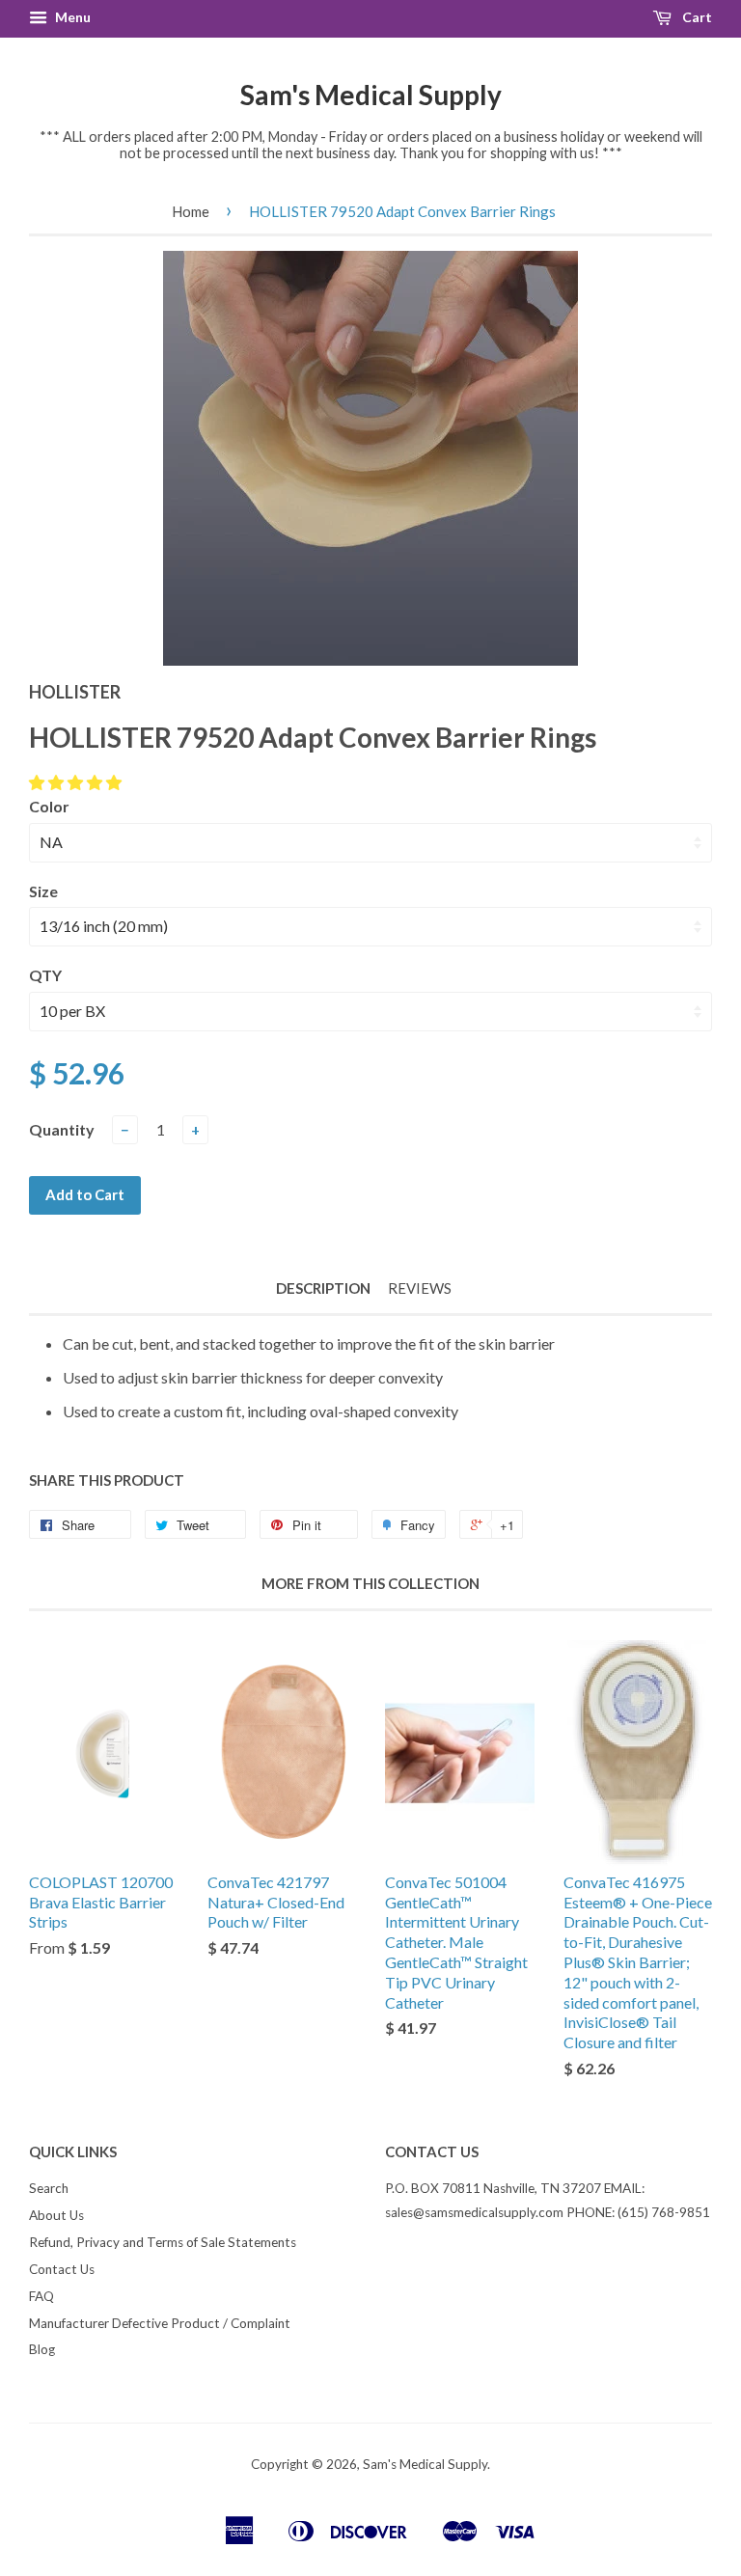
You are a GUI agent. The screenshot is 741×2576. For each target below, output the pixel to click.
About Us (56, 2215)
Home (191, 211)
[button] (77, 782)
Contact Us (62, 2269)
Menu (71, 17)
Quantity (62, 1129)
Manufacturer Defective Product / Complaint (160, 2323)
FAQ (41, 2296)
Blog (42, 2349)
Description (323, 1288)
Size (43, 891)
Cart (696, 17)
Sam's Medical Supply (371, 95)
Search (49, 2188)
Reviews (420, 1288)
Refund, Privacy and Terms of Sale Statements (163, 2242)
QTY (45, 975)
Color (49, 806)
